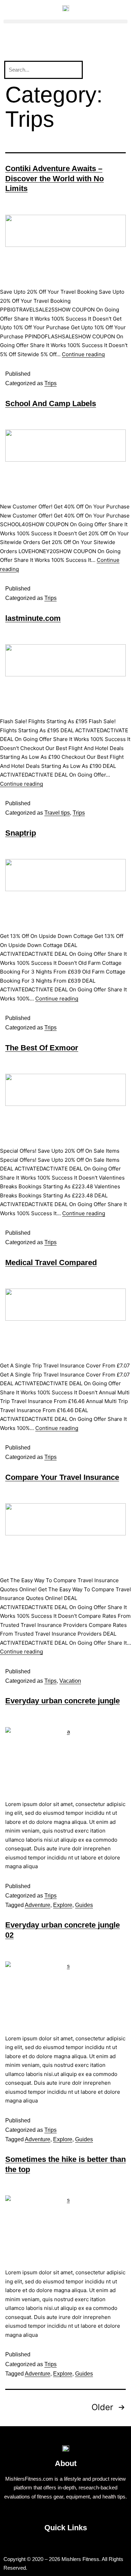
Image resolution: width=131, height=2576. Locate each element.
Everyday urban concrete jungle (63, 1701)
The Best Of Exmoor (42, 1048)
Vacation (70, 1681)
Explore (63, 1905)
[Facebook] (12, 43)
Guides (84, 1905)
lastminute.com (33, 618)
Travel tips (57, 813)
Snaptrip (21, 833)
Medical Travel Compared (51, 1263)
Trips (50, 383)
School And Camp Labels (51, 403)
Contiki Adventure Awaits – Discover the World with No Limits (54, 178)
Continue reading (83, 354)
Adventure (38, 1905)
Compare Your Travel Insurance (62, 1477)
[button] (65, 21)
